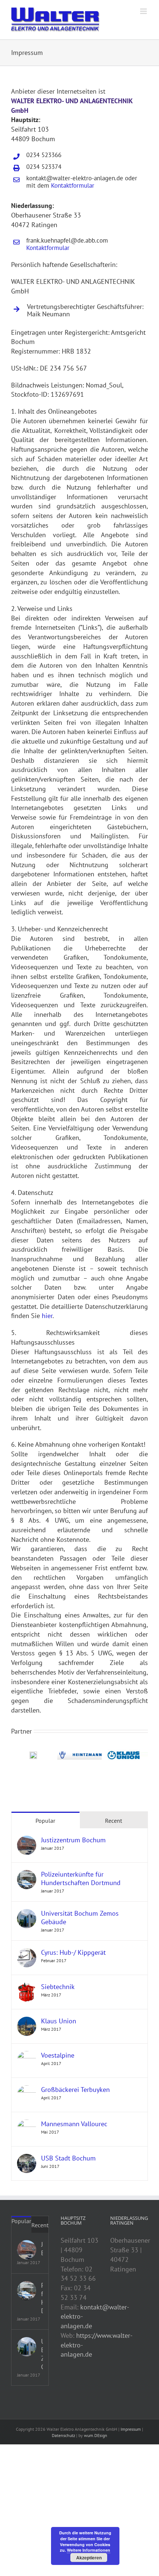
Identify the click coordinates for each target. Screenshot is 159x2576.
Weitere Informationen (89, 2550)
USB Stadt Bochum (68, 2164)
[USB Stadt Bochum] (27, 2164)
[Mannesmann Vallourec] (27, 2130)
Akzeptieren (89, 2558)
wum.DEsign (96, 2441)
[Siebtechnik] (27, 1993)
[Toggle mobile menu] (144, 11)
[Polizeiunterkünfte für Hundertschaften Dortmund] (27, 1880)
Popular (45, 1826)
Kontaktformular (73, 185)
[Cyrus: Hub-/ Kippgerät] (27, 1959)
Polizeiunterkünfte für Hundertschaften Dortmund (81, 1884)
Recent (114, 1826)
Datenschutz (63, 2441)
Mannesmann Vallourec (74, 2130)
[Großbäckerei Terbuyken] (27, 2096)
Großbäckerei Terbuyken (75, 2095)
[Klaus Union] (27, 2027)
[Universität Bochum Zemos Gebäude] (27, 1920)
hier (47, 1316)
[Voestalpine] (27, 2062)
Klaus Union (59, 2027)
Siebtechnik (58, 1993)
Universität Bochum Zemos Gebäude (80, 1923)
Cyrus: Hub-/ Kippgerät (73, 1958)
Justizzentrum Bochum (73, 1846)
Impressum (131, 2435)
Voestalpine (58, 2061)
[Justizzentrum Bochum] (27, 1846)
